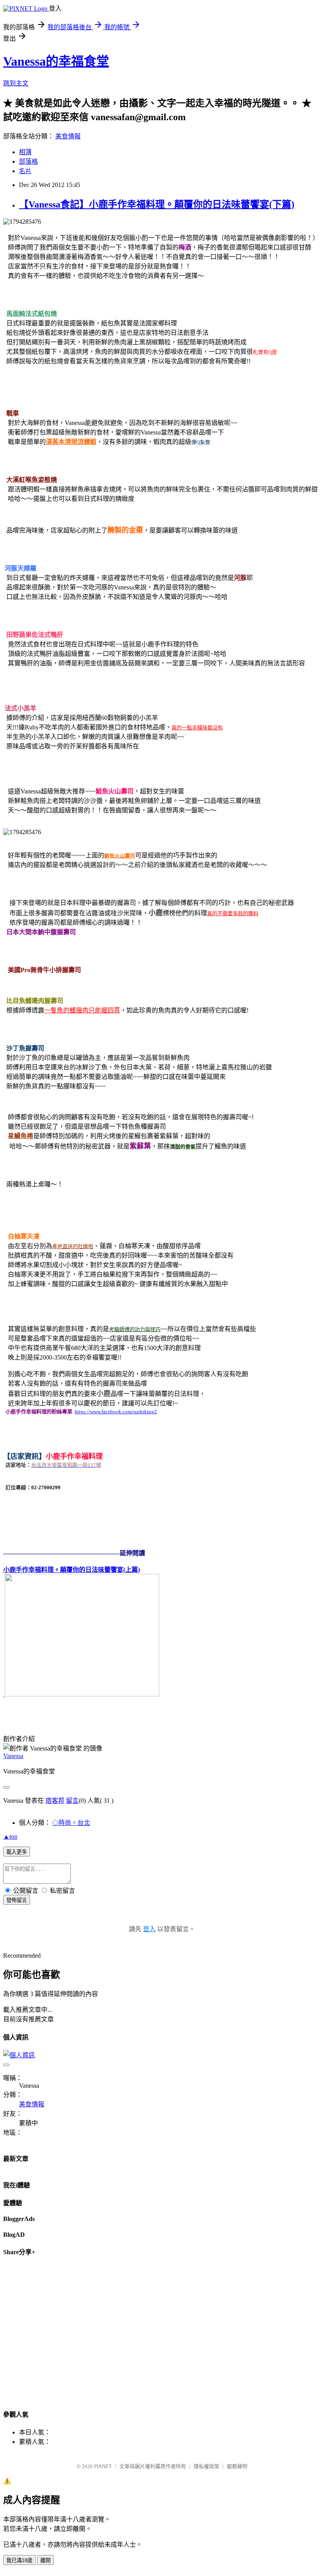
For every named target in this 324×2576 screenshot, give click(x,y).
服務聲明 (237, 2466)
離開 (45, 2560)
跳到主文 (16, 83)
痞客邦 (55, 1801)
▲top (10, 1837)
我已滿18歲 (19, 2560)
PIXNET (103, 2466)
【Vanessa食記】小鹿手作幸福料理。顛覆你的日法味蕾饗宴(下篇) (157, 204)
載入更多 (17, 1852)
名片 (25, 171)
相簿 (25, 152)
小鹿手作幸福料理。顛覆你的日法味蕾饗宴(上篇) (72, 1570)
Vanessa (13, 1756)
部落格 (28, 161)
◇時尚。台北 (71, 1823)
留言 (72, 1801)
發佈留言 (17, 1900)
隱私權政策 (206, 2466)
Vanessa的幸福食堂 (56, 61)
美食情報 (68, 136)
